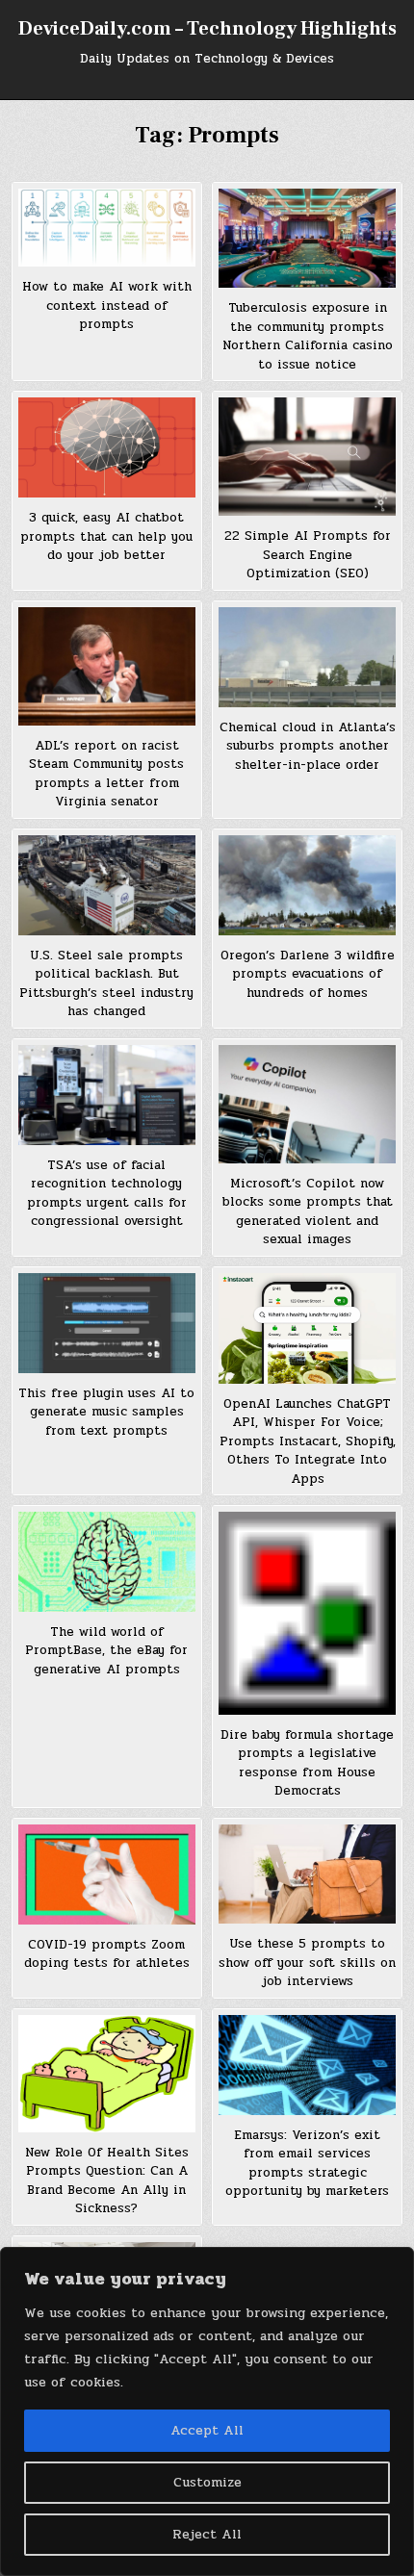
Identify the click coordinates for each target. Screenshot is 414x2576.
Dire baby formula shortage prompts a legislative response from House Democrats (307, 1763)
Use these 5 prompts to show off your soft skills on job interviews (307, 1963)
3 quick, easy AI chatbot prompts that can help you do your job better (106, 536)
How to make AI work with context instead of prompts (107, 306)
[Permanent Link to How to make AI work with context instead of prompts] (107, 228)
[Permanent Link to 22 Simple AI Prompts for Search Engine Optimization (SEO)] (307, 457)
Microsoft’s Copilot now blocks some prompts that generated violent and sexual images (308, 1212)
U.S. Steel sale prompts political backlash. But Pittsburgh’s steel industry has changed (106, 984)
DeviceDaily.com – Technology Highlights (207, 29)
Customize (207, 2482)
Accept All (207, 2430)
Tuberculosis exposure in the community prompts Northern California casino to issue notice (308, 336)
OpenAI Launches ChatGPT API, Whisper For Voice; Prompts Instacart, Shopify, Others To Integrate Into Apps (308, 1441)
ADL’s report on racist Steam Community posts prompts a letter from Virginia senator (106, 774)
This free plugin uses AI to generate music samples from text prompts (106, 1412)
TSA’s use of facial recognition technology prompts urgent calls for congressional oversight (107, 1194)
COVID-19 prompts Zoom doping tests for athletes (107, 1954)
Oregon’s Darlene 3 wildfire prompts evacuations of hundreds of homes (308, 974)
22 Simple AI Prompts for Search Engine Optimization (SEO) (308, 555)
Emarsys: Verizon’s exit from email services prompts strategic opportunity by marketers (307, 2164)
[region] (207, 2411)
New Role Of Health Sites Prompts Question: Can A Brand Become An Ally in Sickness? (107, 2181)
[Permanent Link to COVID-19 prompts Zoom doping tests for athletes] (107, 1875)
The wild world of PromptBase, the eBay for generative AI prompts (106, 1651)
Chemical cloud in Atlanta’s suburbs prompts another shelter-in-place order (308, 746)
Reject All (207, 2534)
